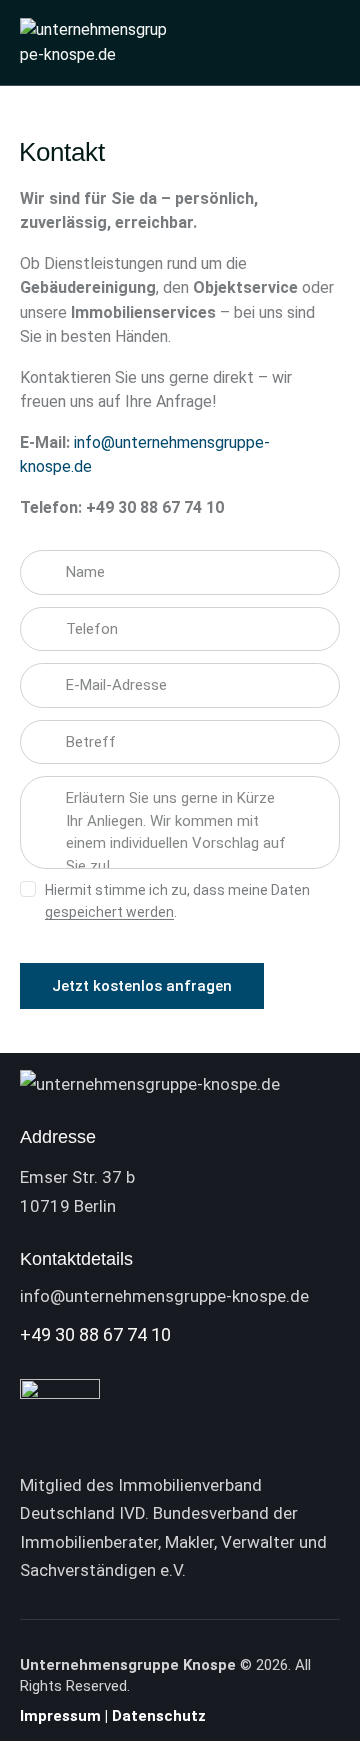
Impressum (60, 1716)
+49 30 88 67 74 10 (95, 1334)
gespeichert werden (109, 912)
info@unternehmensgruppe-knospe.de (164, 1296)
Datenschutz (161, 1716)
